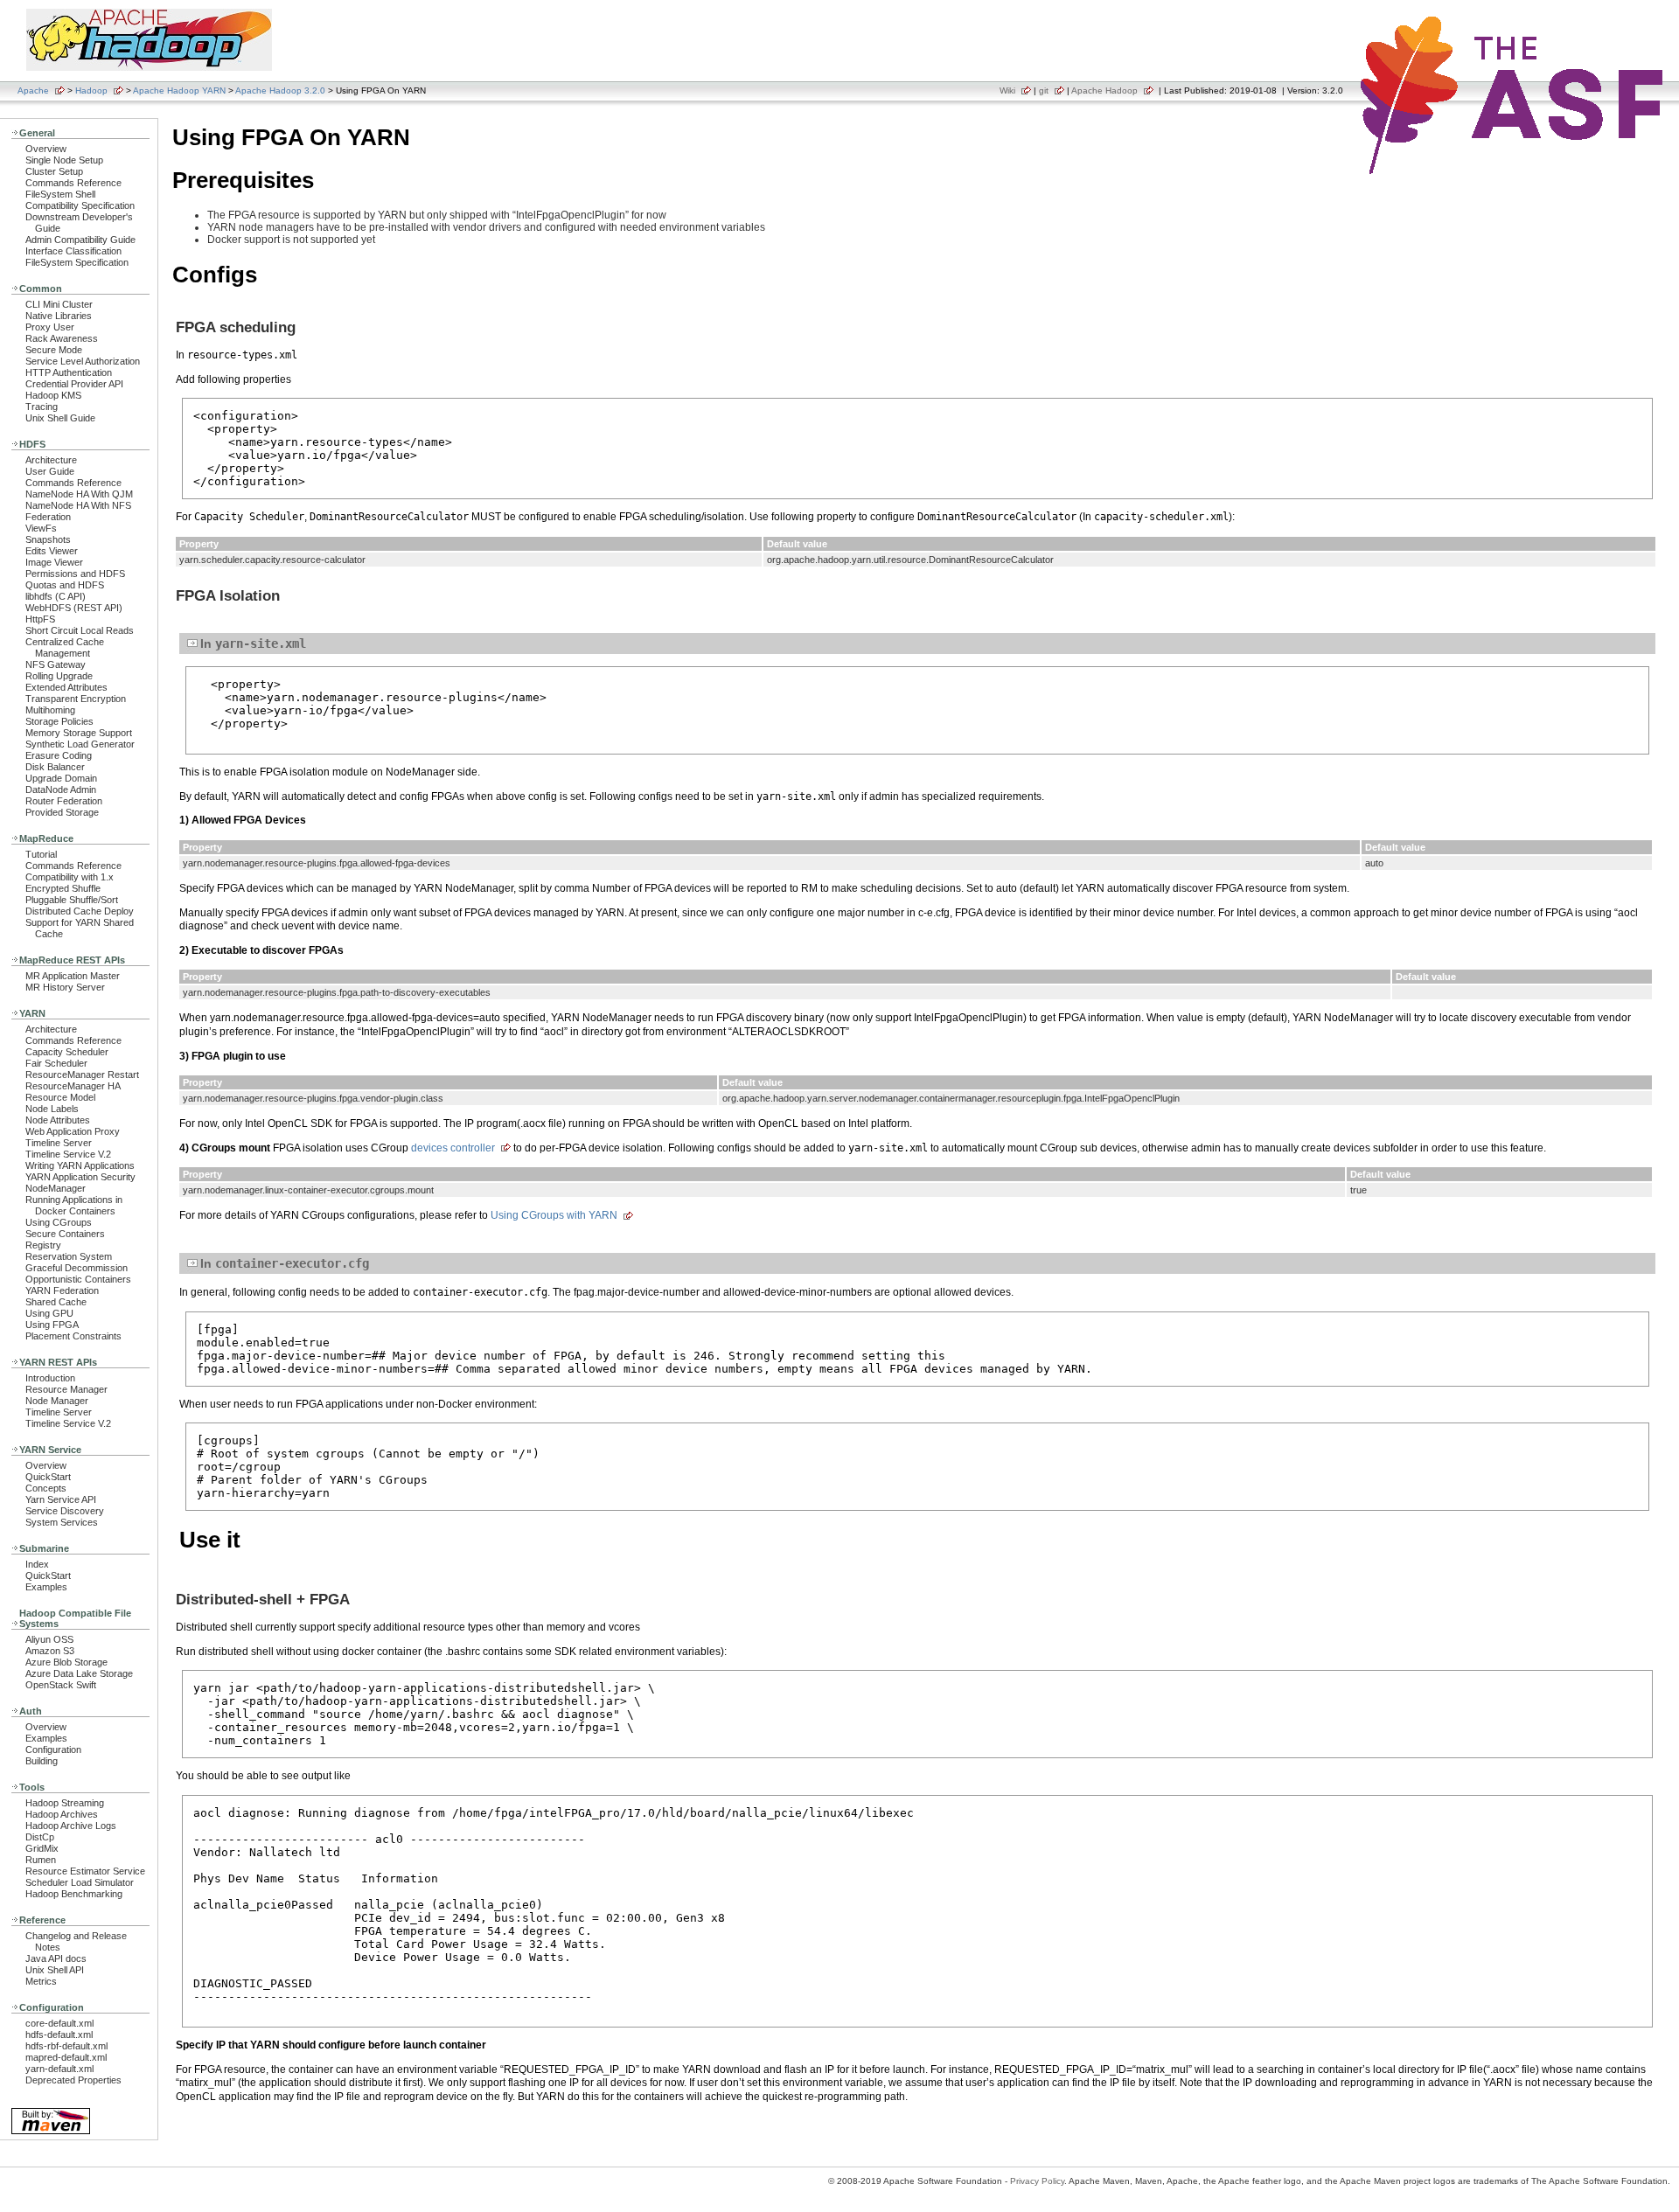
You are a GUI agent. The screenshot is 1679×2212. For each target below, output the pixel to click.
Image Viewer (54, 562)
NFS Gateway (56, 664)
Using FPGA (52, 1325)
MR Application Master (73, 976)
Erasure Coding (59, 755)
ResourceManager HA (73, 1086)
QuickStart (48, 1477)
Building (42, 1761)
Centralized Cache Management (65, 647)
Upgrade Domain (61, 778)
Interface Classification (73, 251)
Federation (48, 517)
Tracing (42, 407)
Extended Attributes (66, 687)
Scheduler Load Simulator (80, 1882)
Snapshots (48, 539)
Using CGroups (59, 1222)
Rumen (41, 1860)
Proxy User (50, 327)
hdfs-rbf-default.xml (66, 2046)
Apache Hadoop (1104, 90)
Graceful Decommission (77, 1268)
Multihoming (50, 710)
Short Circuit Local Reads (80, 630)
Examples (46, 1587)
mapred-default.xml (66, 2057)
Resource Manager (66, 1389)
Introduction (50, 1378)
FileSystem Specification (77, 262)
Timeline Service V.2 (68, 1154)
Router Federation (64, 801)
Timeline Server (59, 1143)
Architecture (51, 460)
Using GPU (49, 1313)
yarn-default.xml (59, 2069)
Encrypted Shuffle (63, 888)
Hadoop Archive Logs (71, 1826)
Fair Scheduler (56, 1063)
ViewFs (41, 528)
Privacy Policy (1037, 2181)
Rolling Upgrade (59, 676)
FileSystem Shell (60, 194)
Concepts (46, 1488)
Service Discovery (65, 1511)
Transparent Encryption (76, 699)
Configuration (53, 1749)
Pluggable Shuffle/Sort (72, 900)
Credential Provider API (74, 384)
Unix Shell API (55, 1970)
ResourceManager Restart (82, 1075)
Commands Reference (73, 183)
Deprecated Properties (73, 2080)
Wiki (1007, 90)
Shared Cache (56, 1302)
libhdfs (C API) (56, 596)
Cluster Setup (54, 171)
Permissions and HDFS (75, 574)
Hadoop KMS (53, 395)
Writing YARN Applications (80, 1165)
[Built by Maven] (51, 2133)
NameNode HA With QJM (79, 494)
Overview (46, 149)
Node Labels (52, 1109)
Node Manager (57, 1401)
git (1044, 90)
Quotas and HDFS (65, 585)
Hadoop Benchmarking (74, 1894)
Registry (43, 1245)
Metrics (41, 1981)
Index (37, 1564)
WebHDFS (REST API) (74, 608)
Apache (33, 90)
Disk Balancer (55, 767)
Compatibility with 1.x (70, 877)
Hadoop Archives (62, 1814)
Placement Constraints (73, 1336)
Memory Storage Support (79, 733)
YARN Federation (62, 1290)
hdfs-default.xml (59, 2035)
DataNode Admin (61, 790)
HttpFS (40, 619)
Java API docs (56, 1958)
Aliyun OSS (49, 1639)
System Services (62, 1522)
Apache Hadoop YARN (179, 90)
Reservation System (69, 1256)
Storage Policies (59, 721)
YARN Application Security (80, 1177)
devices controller (453, 1148)
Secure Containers (65, 1234)
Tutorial (41, 854)
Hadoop (91, 90)
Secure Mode (54, 350)
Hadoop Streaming (65, 1803)
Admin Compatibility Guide (80, 240)
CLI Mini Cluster (59, 304)
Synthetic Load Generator (80, 744)
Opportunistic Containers (78, 1279)
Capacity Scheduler (67, 1052)
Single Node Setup (64, 160)
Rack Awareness (62, 338)
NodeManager (56, 1188)
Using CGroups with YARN (554, 1215)
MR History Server (65, 987)
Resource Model (60, 1097)
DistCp (40, 1837)
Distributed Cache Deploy (80, 911)
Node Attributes (58, 1120)
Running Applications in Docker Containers (74, 1205)
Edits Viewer (52, 551)
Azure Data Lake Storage (79, 1673)
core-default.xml (59, 2023)
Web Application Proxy (73, 1131)
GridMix (42, 1848)
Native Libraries (59, 316)
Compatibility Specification (80, 205)
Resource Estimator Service (85, 1871)
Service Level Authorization (83, 361)
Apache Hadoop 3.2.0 (280, 90)
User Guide (50, 471)
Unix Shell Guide (60, 418)
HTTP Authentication (69, 372)
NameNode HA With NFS (78, 505)
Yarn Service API (61, 1499)
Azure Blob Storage (66, 1662)
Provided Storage (62, 812)
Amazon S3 (50, 1651)
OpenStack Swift (61, 1685)
